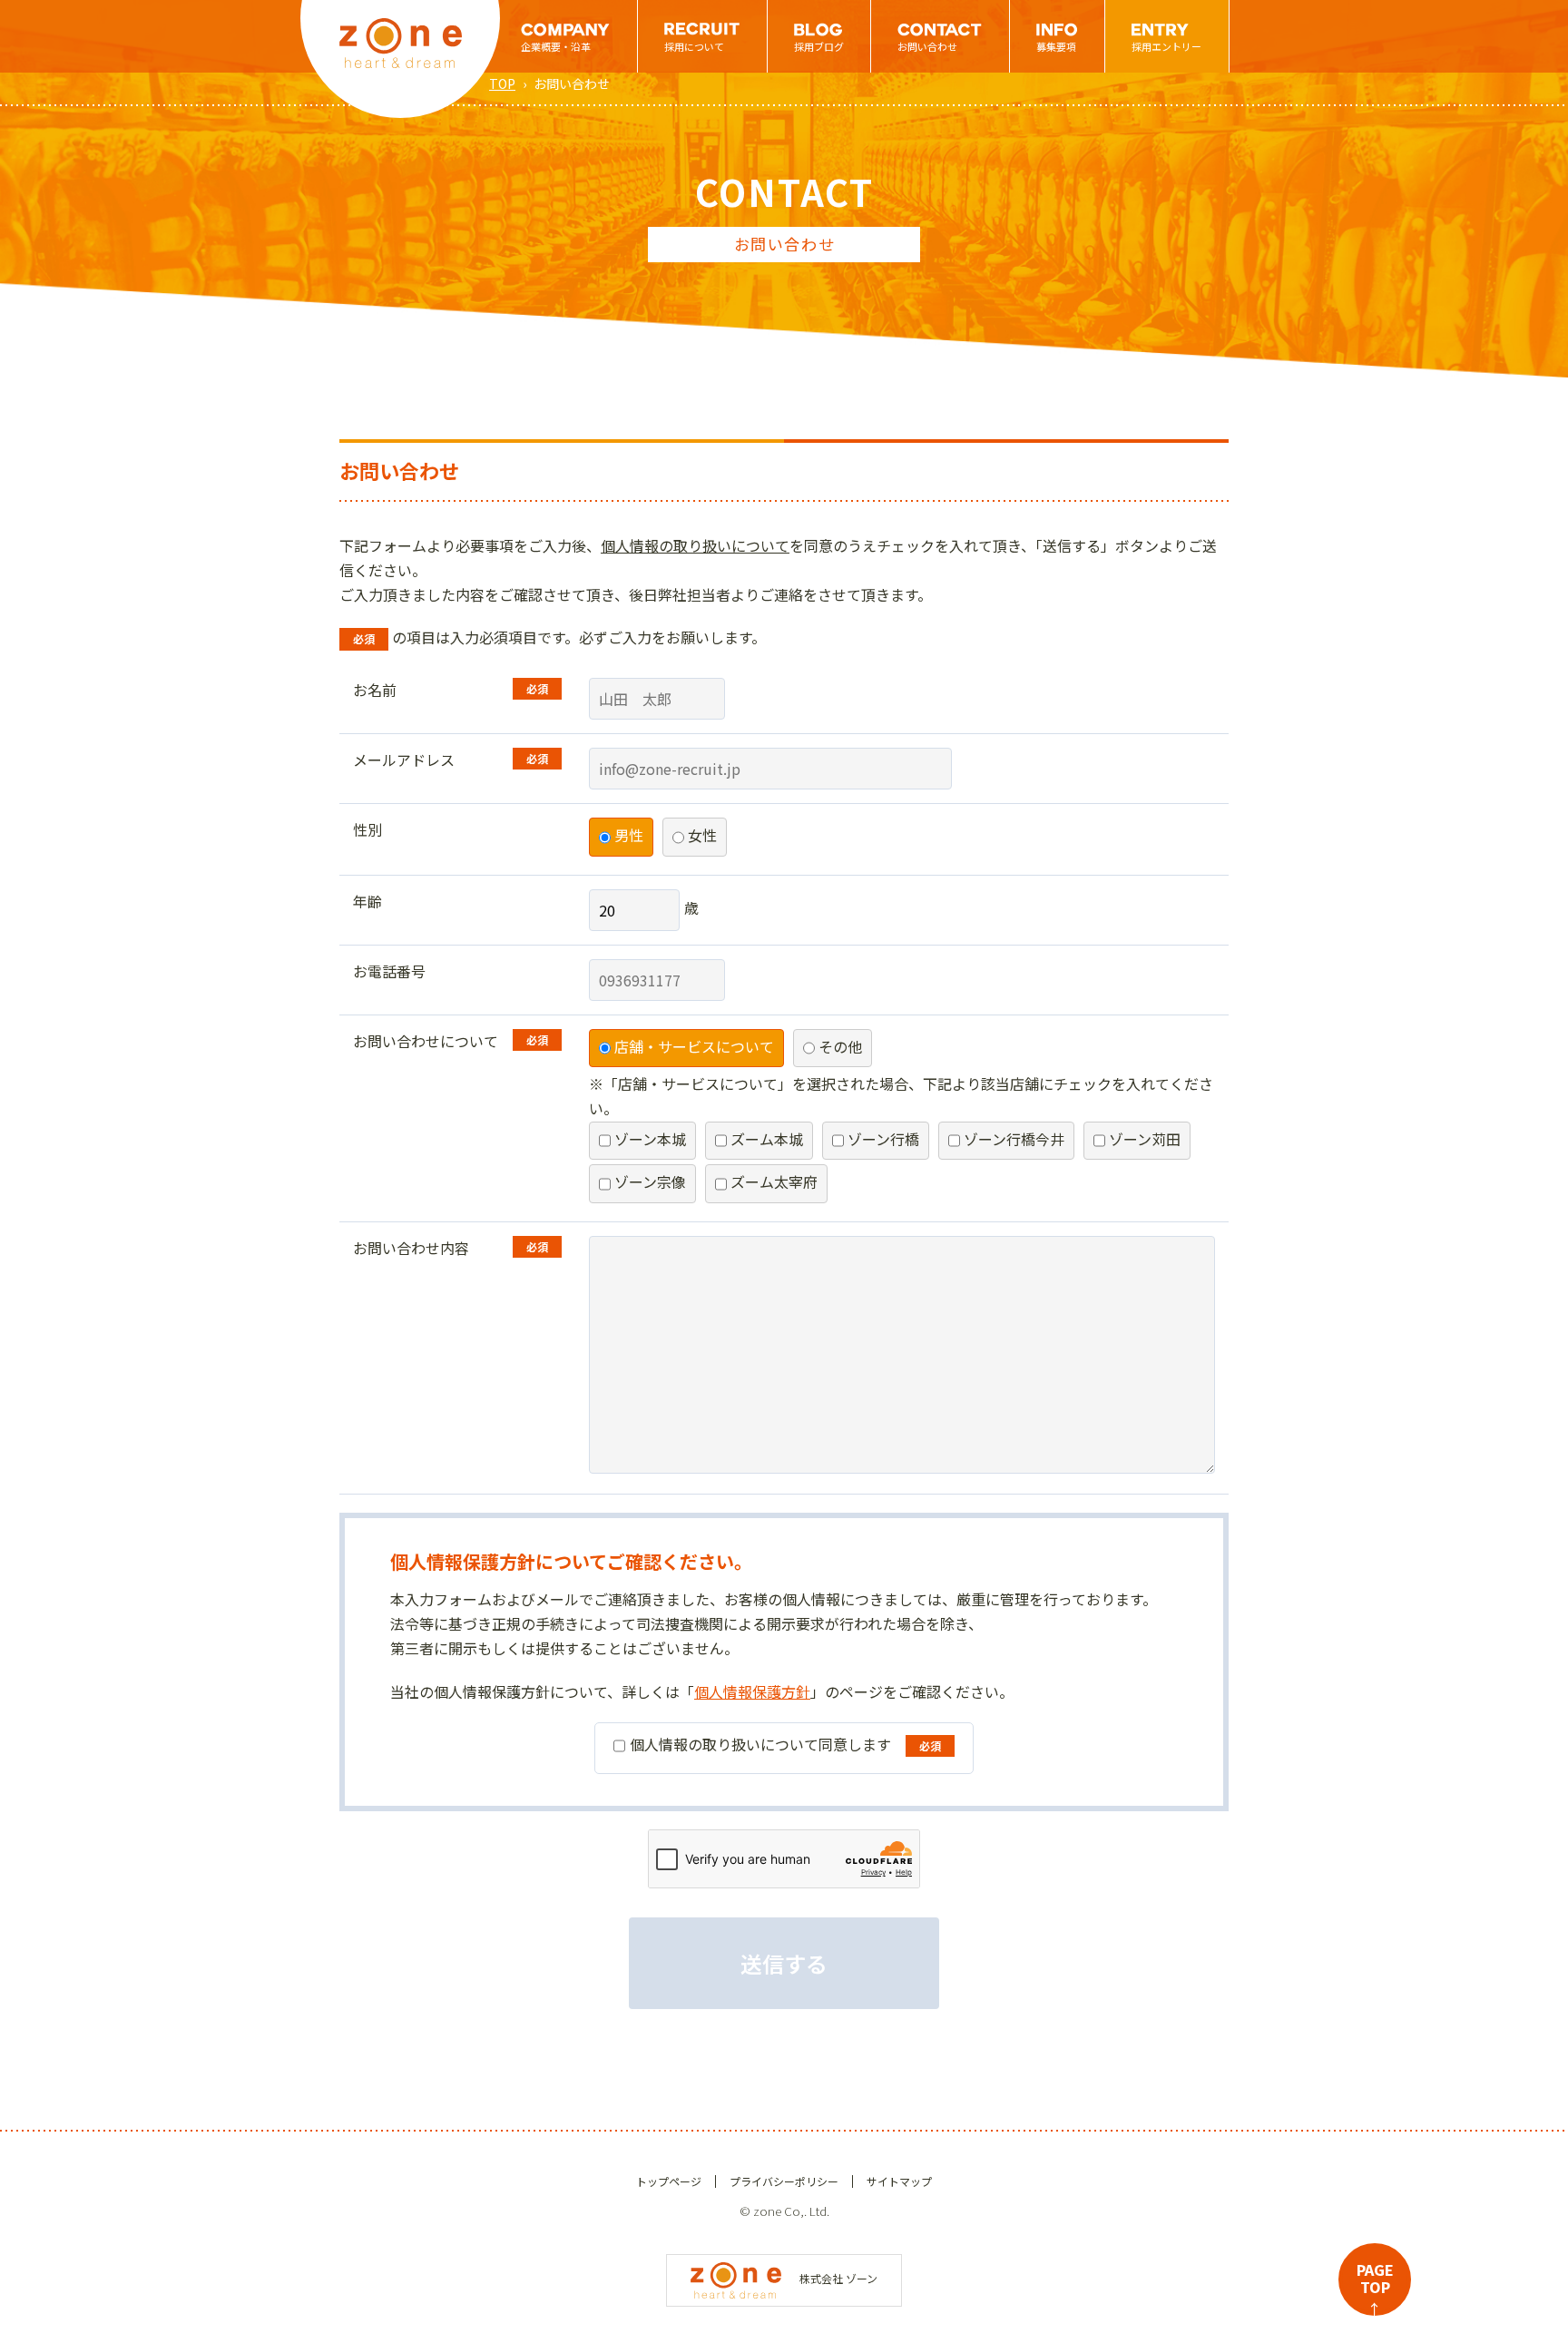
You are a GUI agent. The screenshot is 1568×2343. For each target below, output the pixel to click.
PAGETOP (1375, 2287)
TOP (502, 83)
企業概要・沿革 (556, 46)
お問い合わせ (927, 46)
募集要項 (1056, 46)
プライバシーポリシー (784, 2181)
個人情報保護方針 (752, 1691)
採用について (694, 46)
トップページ (669, 2181)
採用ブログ (819, 46)
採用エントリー (1166, 46)
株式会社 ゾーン (838, 2278)
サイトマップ (899, 2181)
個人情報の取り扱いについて (695, 545)
